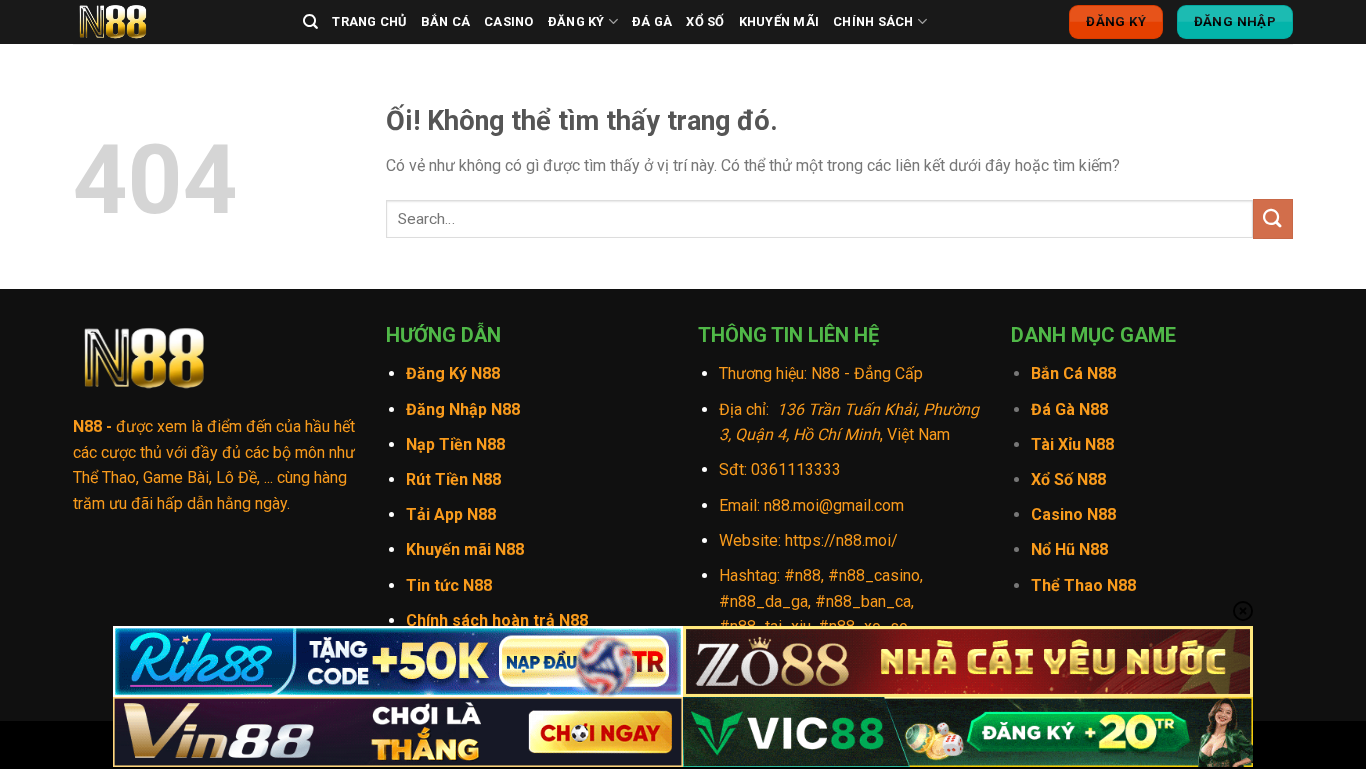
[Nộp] (1273, 218)
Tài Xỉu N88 (1072, 444)
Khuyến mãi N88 (465, 549)
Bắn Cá (446, 21)
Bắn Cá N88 (1073, 373)
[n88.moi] (173, 22)
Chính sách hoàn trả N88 (497, 620)
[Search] (310, 22)
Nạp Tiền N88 (455, 444)
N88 (87, 426)
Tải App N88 (451, 514)
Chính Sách (873, 21)
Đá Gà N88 (1069, 409)
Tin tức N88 (449, 585)
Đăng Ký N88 (453, 373)
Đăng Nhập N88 (463, 409)
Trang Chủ (369, 21)
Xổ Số (705, 21)
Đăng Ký (576, 21)
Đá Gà (652, 21)
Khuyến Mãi (779, 21)
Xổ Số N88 (1068, 479)
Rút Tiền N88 (453, 479)
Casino (509, 21)
